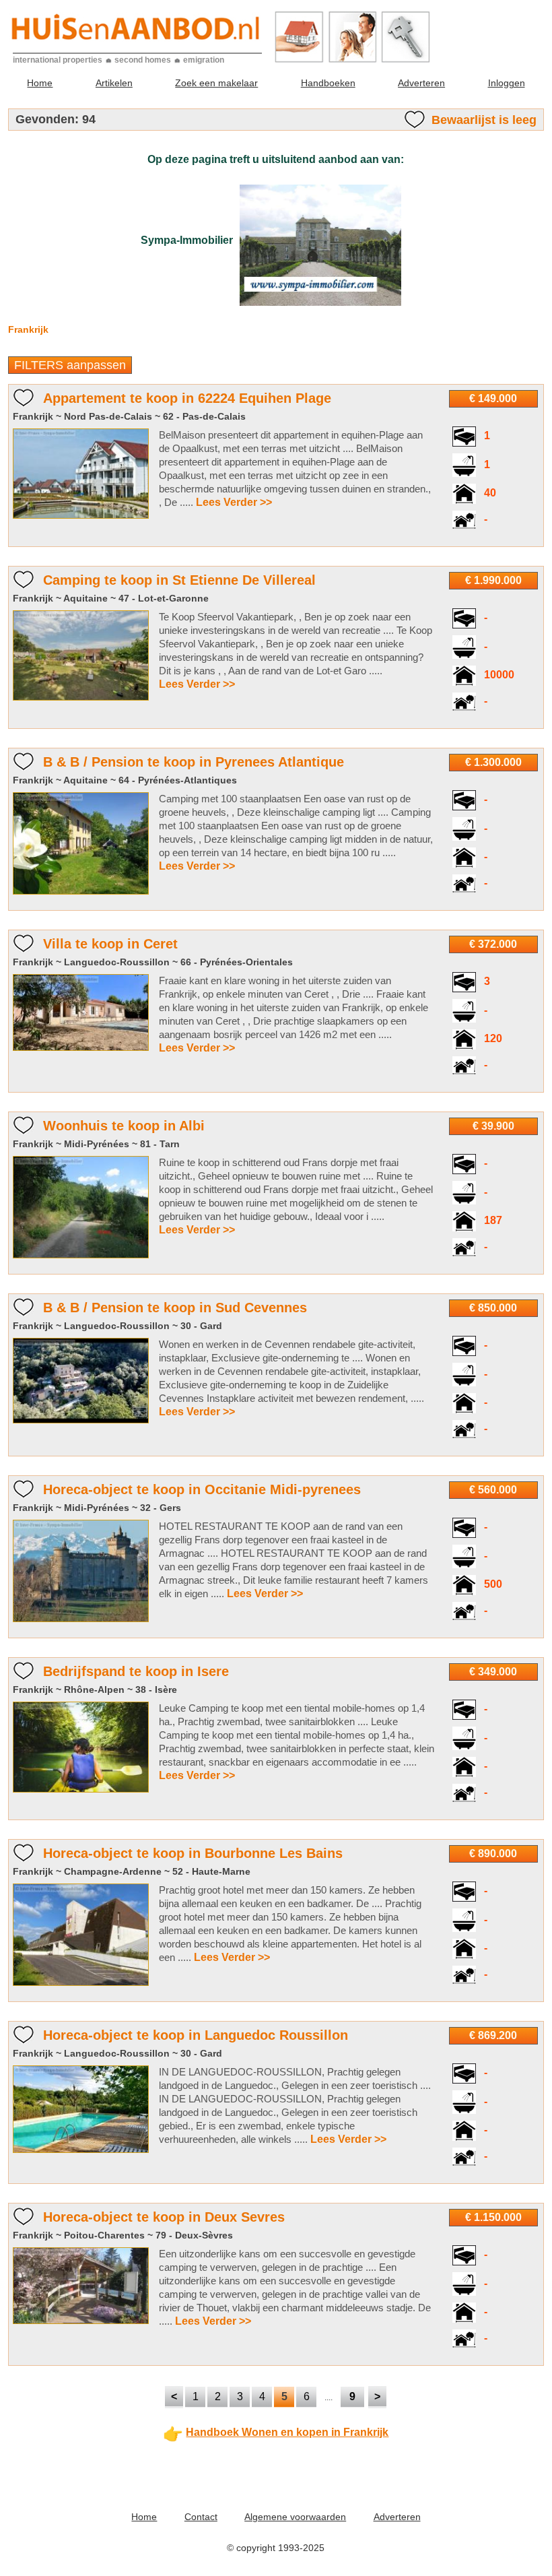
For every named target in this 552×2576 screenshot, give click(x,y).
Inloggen (507, 83)
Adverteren (421, 83)
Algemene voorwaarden (295, 2517)
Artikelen (114, 83)
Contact (201, 2517)
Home (40, 83)
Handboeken (328, 83)
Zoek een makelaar (216, 83)
